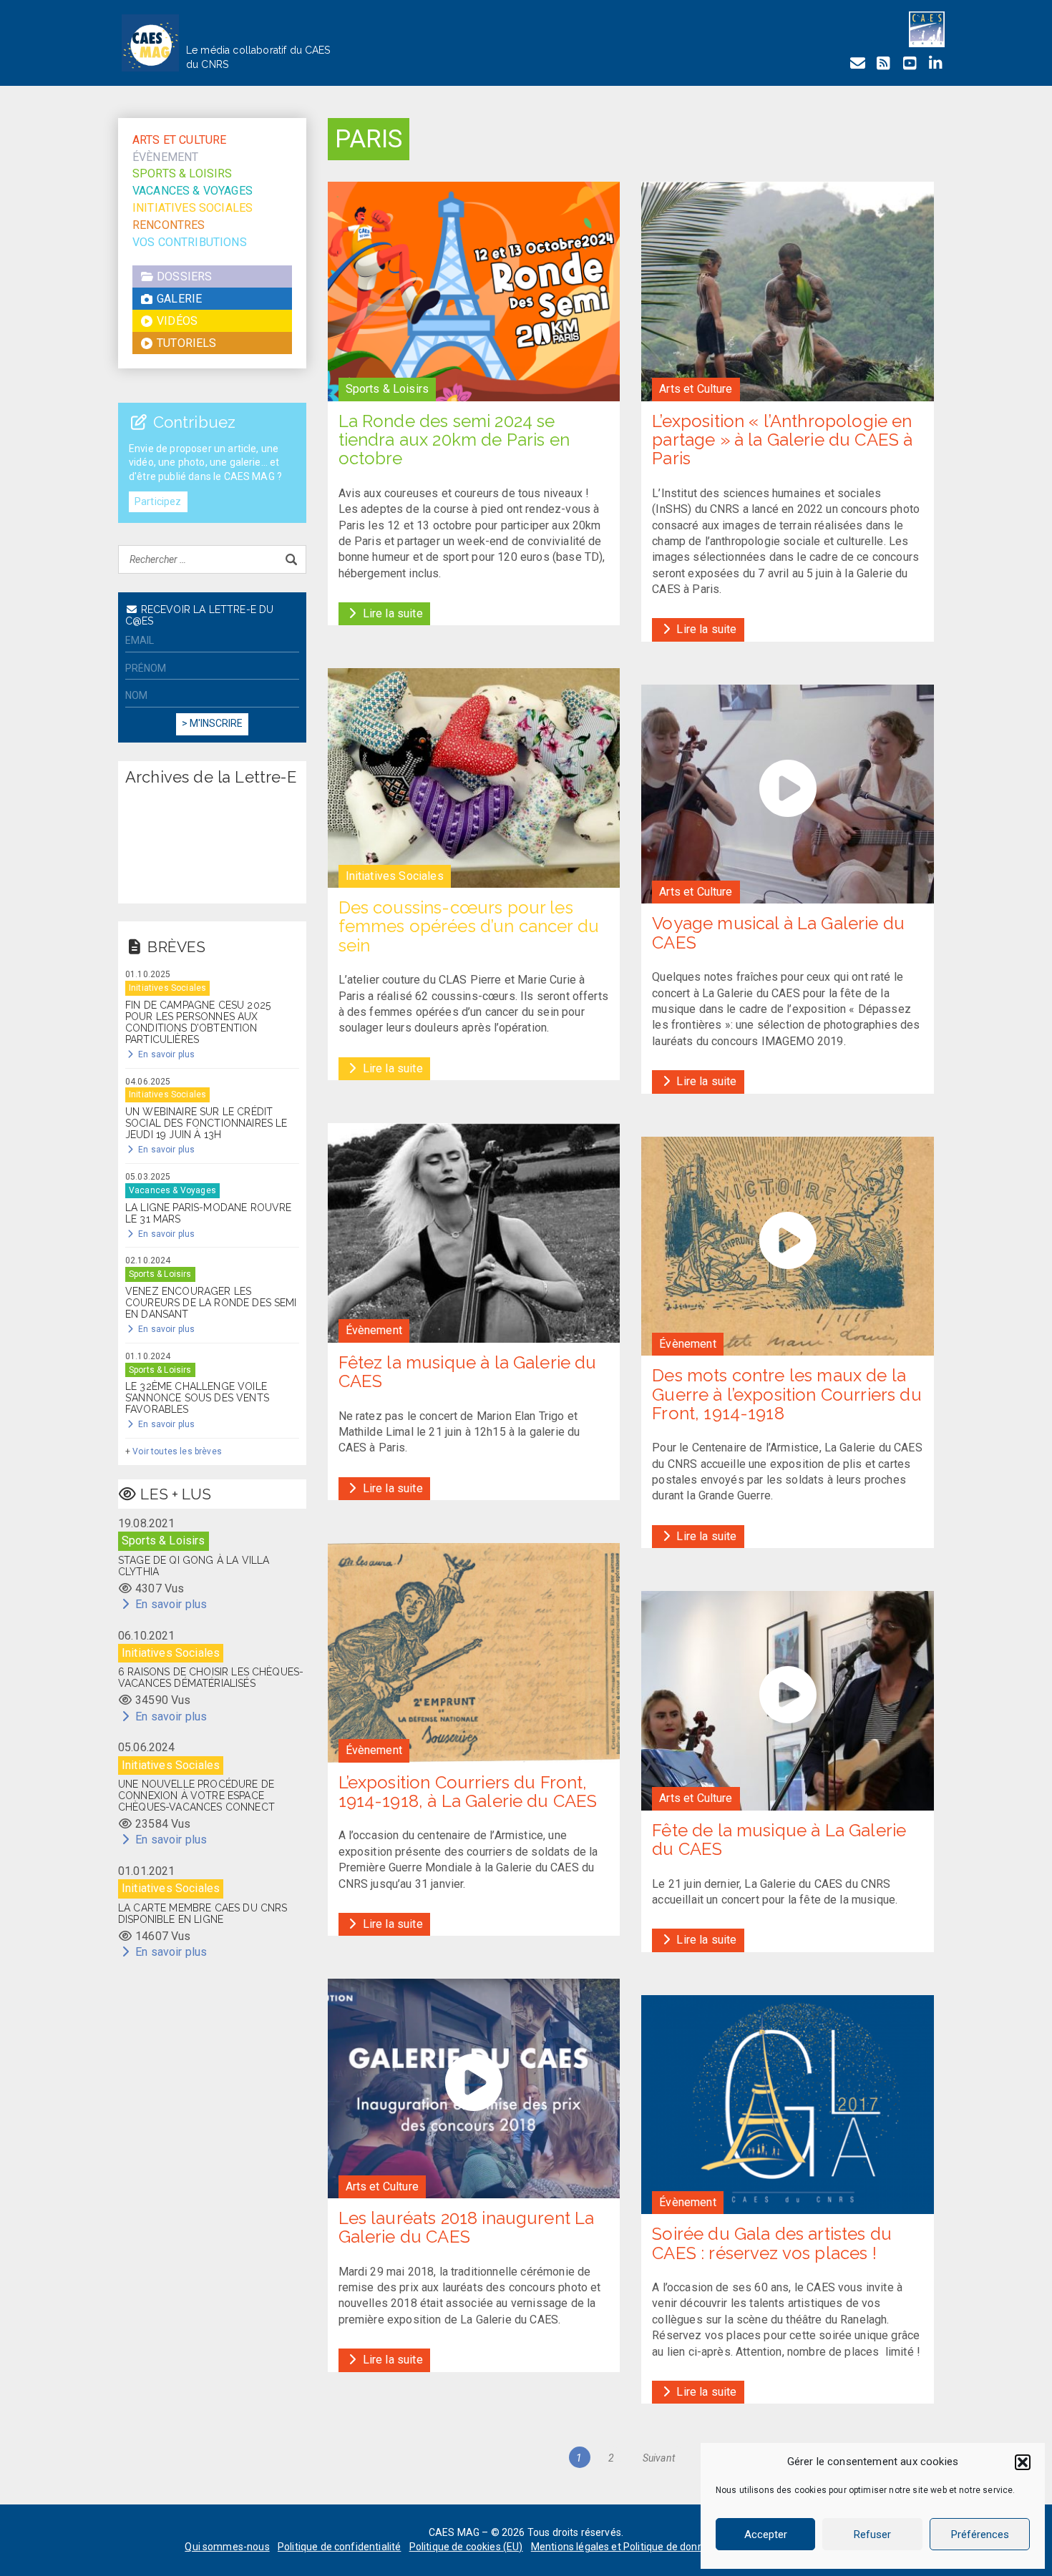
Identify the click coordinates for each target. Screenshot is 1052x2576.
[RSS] (883, 63)
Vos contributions (190, 242)
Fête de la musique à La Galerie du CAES (779, 1840)
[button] (1023, 2462)
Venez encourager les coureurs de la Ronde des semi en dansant (211, 1303)
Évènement (165, 157)
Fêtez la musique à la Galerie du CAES (468, 1372)
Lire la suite (391, 613)
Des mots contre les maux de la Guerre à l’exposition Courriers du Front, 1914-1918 (786, 1394)
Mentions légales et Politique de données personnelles (656, 2547)
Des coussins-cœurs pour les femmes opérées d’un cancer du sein (469, 926)
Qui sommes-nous (227, 2547)
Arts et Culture (179, 140)
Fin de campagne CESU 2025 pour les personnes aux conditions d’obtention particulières (198, 1022)
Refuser (872, 2535)
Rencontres (169, 225)
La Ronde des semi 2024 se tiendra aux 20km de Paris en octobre (454, 440)
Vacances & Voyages (193, 191)
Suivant (659, 2458)
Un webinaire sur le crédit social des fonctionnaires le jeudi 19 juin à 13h (206, 1123)
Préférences (980, 2535)
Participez (158, 501)
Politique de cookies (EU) (466, 2547)
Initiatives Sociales (193, 208)
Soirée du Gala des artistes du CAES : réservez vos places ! (772, 2243)
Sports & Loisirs (182, 174)
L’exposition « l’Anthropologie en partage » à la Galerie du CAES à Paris (782, 440)
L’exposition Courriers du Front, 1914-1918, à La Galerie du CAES (468, 1792)
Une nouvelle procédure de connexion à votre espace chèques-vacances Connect (196, 1796)
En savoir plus (165, 1054)
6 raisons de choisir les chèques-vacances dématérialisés (211, 1678)
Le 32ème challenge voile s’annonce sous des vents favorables (197, 1398)
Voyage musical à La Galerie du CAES (778, 932)
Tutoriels (185, 344)
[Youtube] (910, 63)
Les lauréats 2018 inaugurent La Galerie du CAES (467, 2227)
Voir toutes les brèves (177, 1451)
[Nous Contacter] (857, 63)
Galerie (178, 299)
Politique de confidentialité (339, 2547)
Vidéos (176, 322)
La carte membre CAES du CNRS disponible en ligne (203, 1914)
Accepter (766, 2535)
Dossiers (183, 277)
